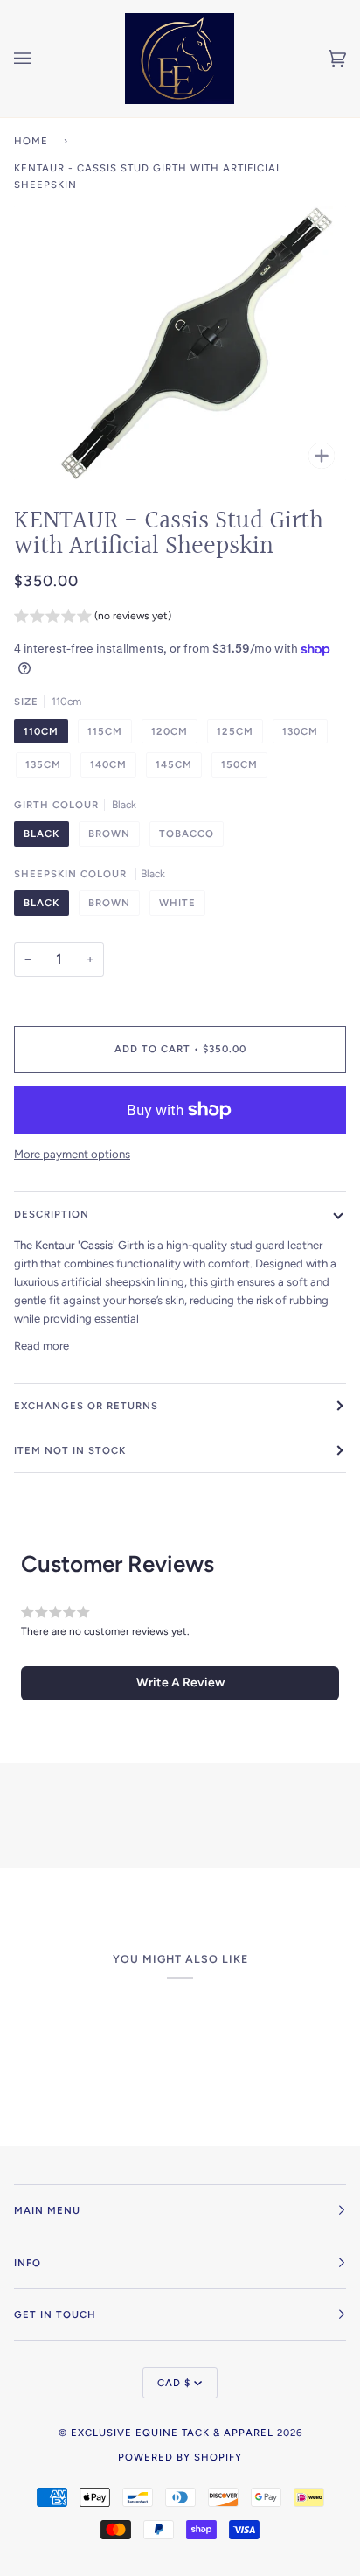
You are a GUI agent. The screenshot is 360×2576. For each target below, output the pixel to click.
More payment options (72, 1154)
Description (52, 1214)
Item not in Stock (70, 1450)
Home (31, 141)
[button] (93, 618)
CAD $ (174, 2383)
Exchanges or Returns (86, 1406)
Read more (42, 1346)
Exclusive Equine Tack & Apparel (172, 2433)
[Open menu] (40, 59)
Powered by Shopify (180, 2457)
